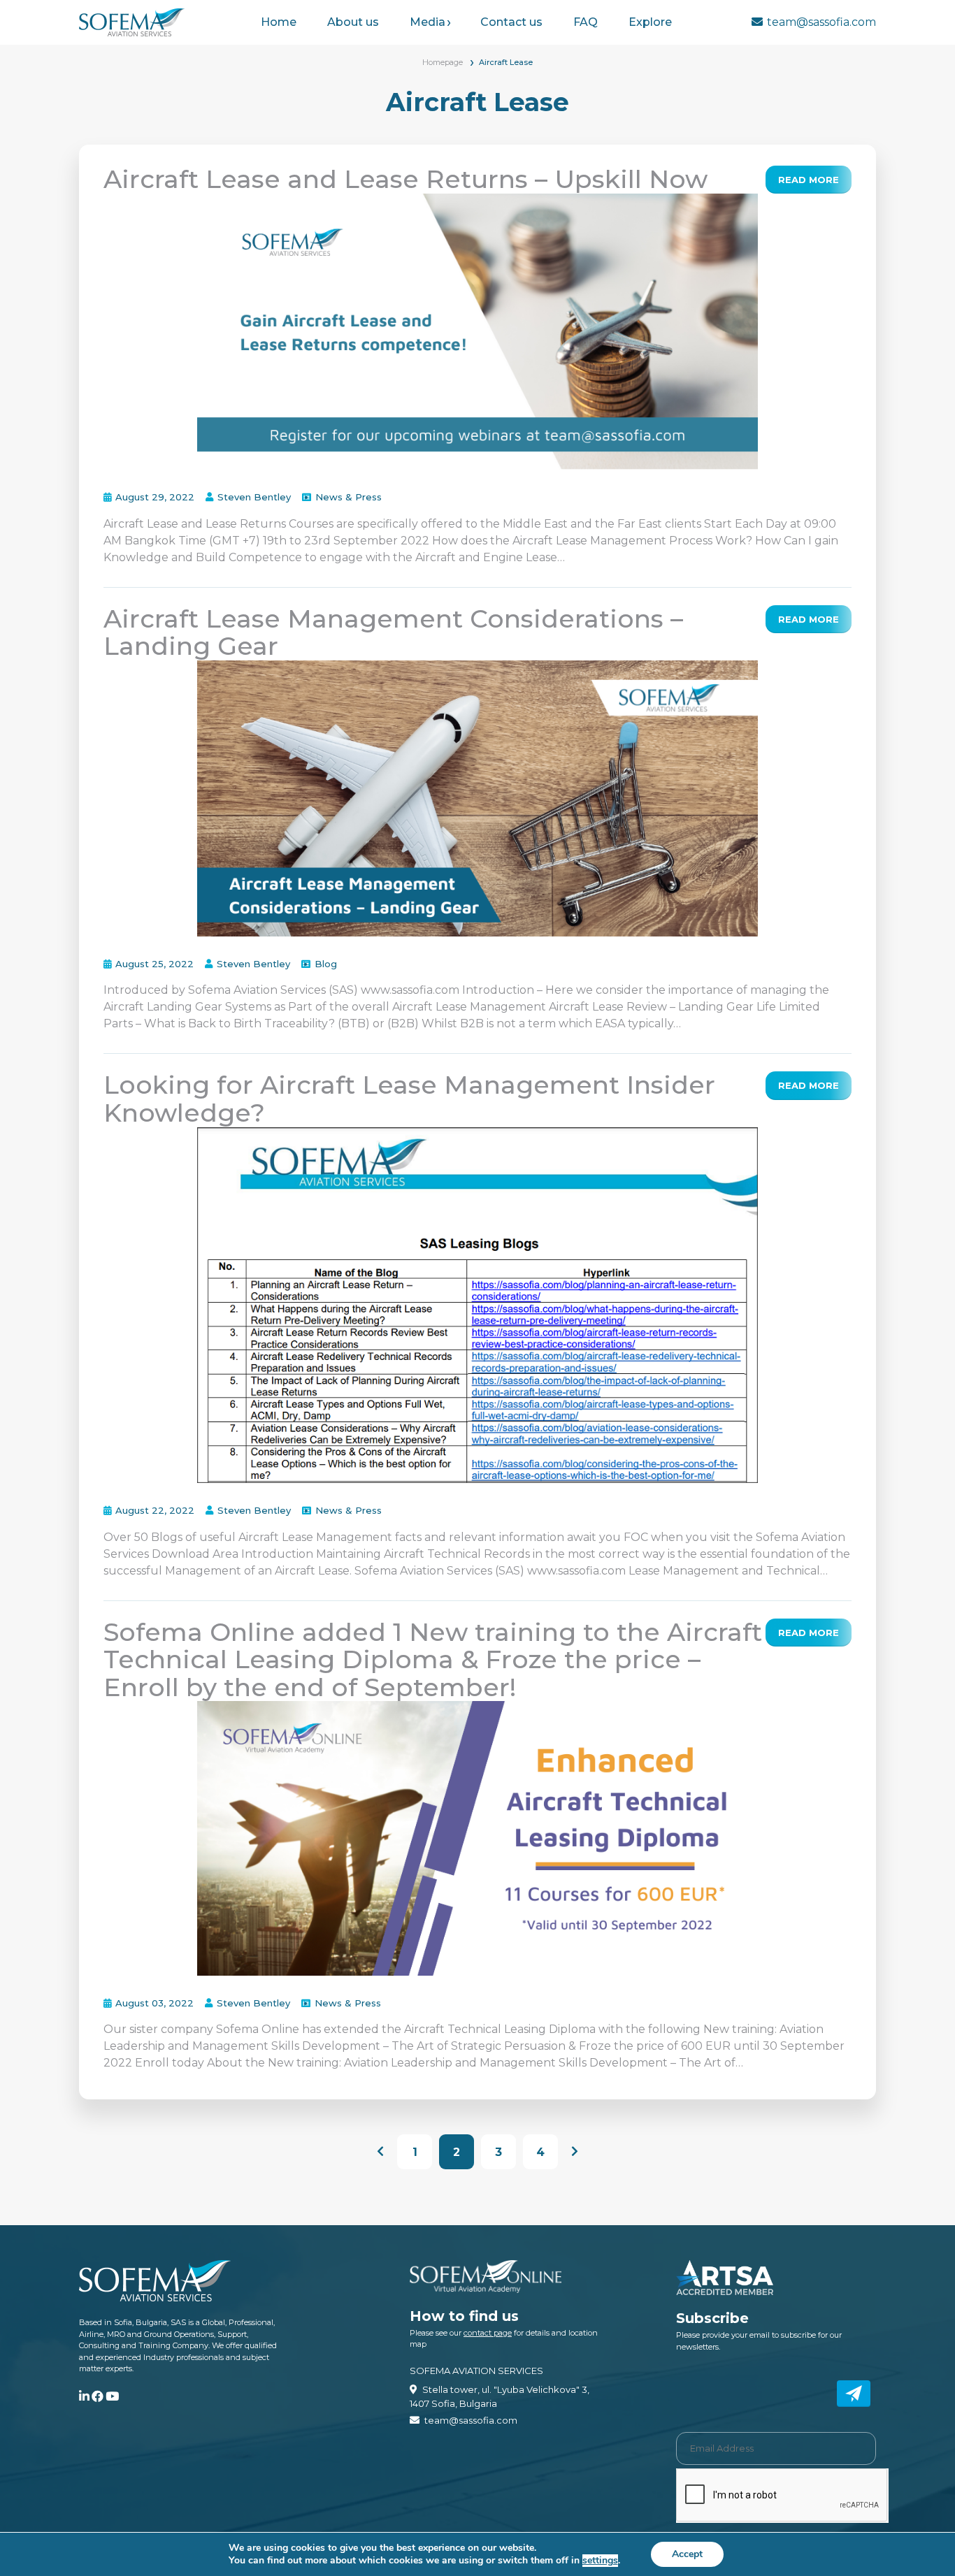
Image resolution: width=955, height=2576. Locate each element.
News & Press (349, 497)
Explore (650, 22)
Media (428, 22)
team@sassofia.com (821, 22)
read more (809, 180)
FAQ (586, 22)
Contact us (511, 22)
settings (600, 2561)
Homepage (443, 62)
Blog (326, 964)
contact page (488, 2333)
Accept (687, 2554)
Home (279, 22)
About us (353, 22)
